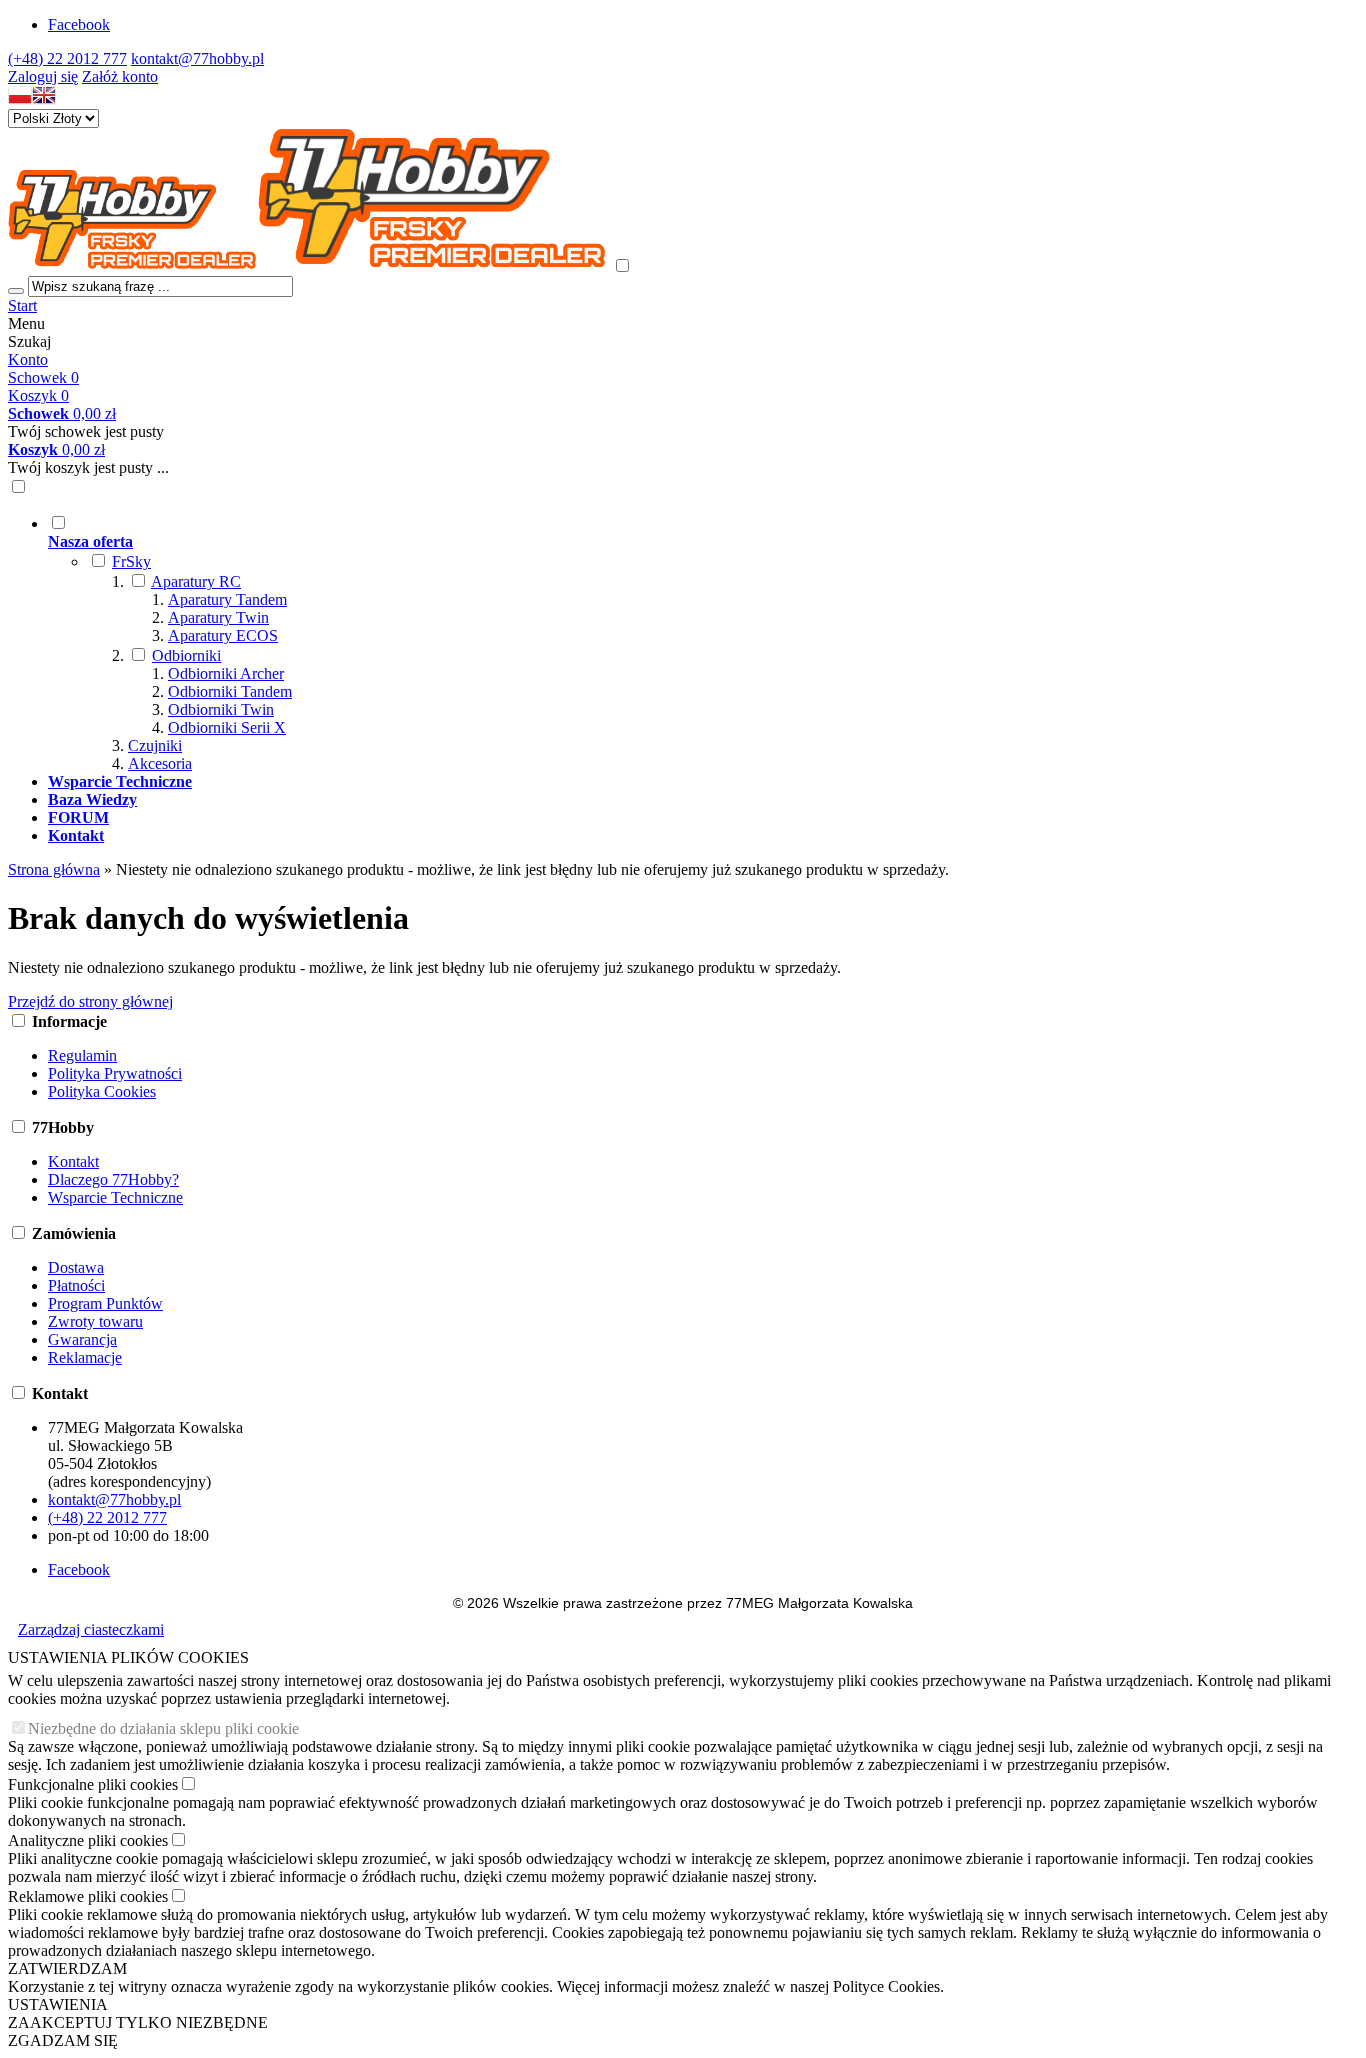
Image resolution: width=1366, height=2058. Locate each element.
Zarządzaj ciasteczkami (91, 1629)
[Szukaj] (16, 291)
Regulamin (82, 1055)
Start (22, 305)
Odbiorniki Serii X (227, 727)
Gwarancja (82, 1339)
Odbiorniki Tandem (230, 691)
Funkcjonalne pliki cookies (93, 1784)
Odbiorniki (186, 655)
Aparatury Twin (218, 617)
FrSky (131, 561)
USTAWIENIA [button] (58, 2004)
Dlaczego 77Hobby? (113, 1179)
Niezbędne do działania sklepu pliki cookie (163, 1728)
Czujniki (155, 745)
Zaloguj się (43, 76)
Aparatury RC (196, 581)
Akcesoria (160, 763)
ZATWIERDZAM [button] (67, 1968)
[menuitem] (703, 643)
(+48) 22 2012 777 (67, 58)
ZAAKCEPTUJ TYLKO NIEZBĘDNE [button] (138, 2022)
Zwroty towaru (95, 1321)
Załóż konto (120, 76)
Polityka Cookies (102, 1091)
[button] (20, 99)
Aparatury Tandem (227, 599)
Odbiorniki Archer (226, 673)
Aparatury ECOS (223, 635)
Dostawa (76, 1267)
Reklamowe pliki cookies (88, 1896)
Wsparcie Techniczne (115, 1197)
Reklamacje (85, 1357)
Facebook (79, 24)
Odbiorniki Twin (221, 709)
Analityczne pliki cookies (88, 1840)
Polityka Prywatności (115, 1073)
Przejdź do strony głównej (90, 1001)
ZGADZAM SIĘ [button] (63, 2040)
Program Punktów (105, 1303)
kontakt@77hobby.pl (197, 58)
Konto (28, 359)
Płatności (76, 1285)
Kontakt (73, 1161)
